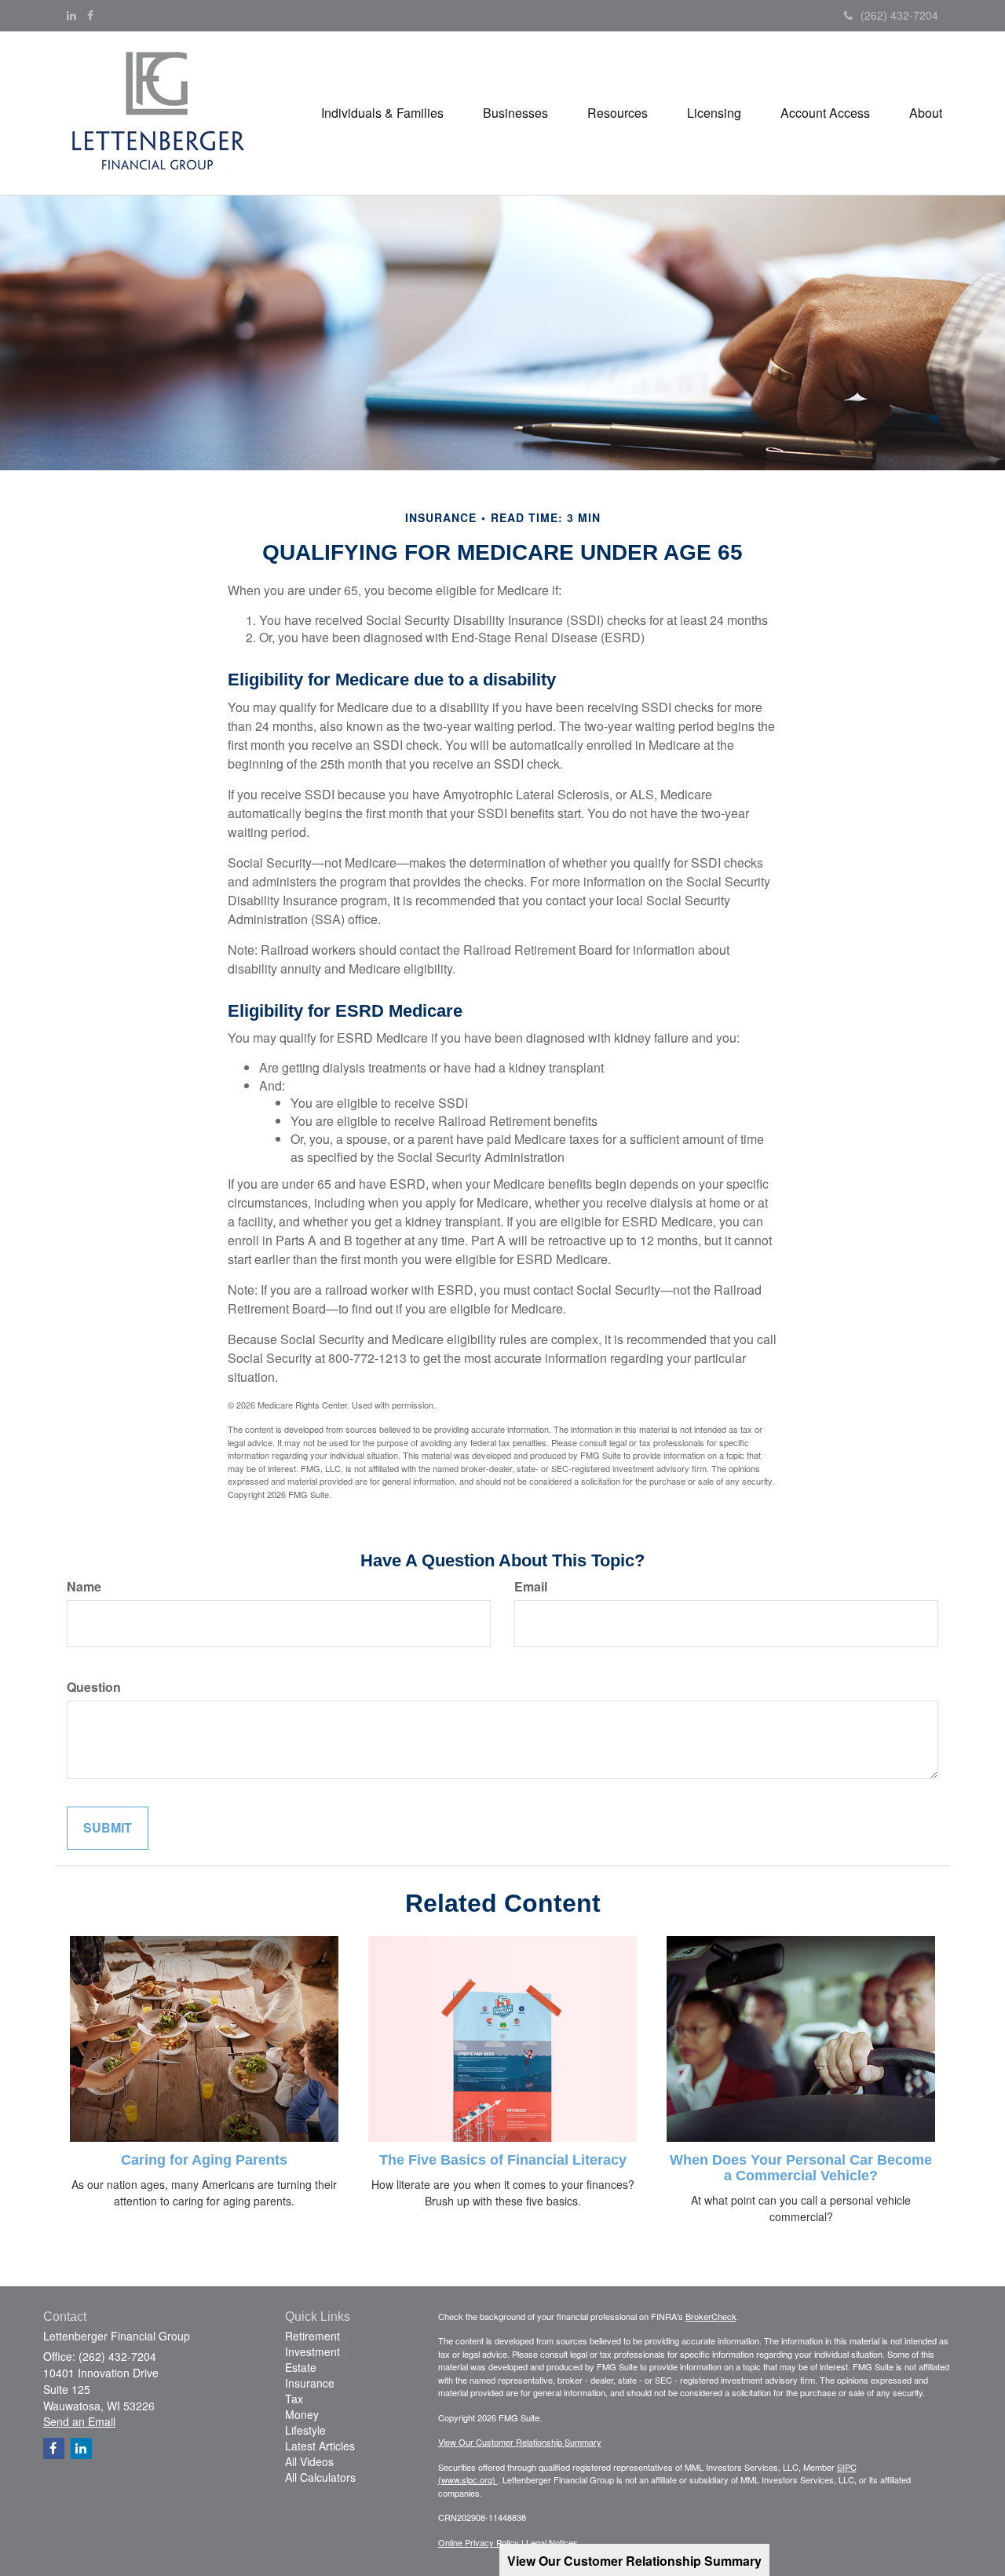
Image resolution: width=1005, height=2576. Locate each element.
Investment (312, 2351)
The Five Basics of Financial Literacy (503, 2160)
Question (94, 1687)
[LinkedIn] (71, 15)
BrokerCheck (711, 2316)
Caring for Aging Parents (204, 2160)
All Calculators (320, 2477)
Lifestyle (305, 2430)
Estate (301, 2367)
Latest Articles (320, 2446)
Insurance (310, 2383)
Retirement (312, 2336)
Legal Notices (552, 2542)
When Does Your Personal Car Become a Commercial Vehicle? (801, 2168)
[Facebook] (90, 15)
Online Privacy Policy (479, 2542)
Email (531, 1587)
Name (84, 1587)
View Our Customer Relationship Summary (520, 2442)
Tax (294, 2399)
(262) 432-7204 (899, 15)
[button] (382, 113)
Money (302, 2414)
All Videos (309, 2461)
